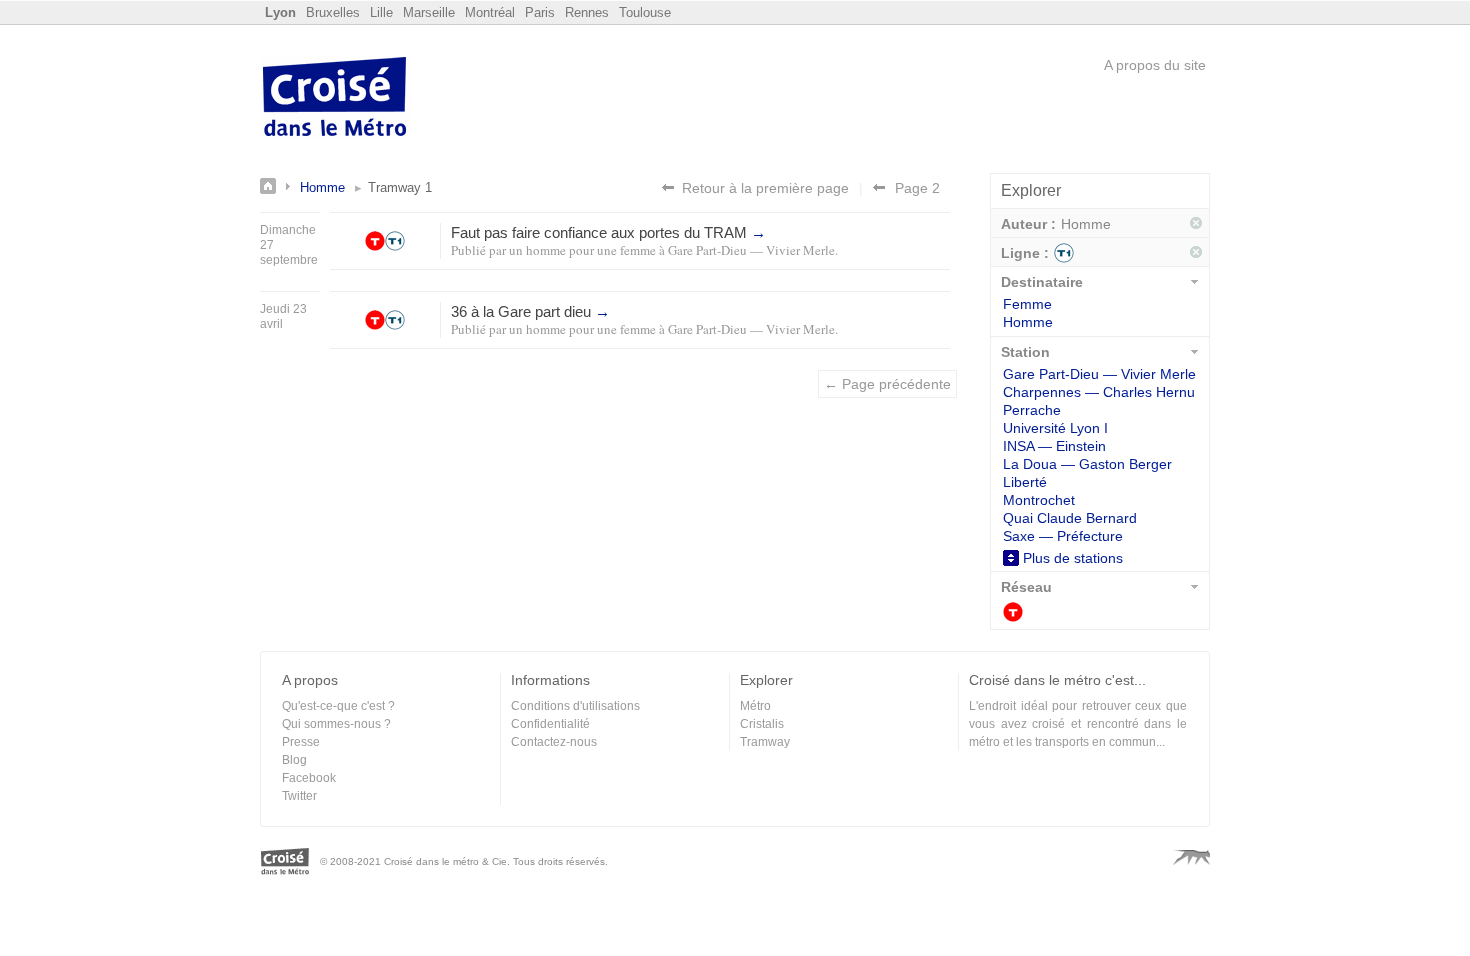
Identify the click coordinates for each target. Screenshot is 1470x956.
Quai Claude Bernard (1070, 518)
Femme (1027, 304)
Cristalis (762, 724)
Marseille (429, 12)
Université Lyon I (1055, 428)
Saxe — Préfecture (1063, 536)
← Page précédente (887, 384)
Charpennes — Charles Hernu (1099, 392)
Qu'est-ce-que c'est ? (338, 706)
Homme (322, 187)
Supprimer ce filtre (1197, 224)
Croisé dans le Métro (335, 99)
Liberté (1025, 482)
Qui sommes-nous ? (336, 724)
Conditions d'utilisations (575, 706)
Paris (540, 12)
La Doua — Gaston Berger (1087, 464)
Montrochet (1039, 500)
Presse (301, 742)
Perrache (1032, 410)
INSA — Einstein (1054, 446)
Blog (294, 760)
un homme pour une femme (582, 250)
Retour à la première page (765, 188)
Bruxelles (333, 12)
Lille (381, 12)
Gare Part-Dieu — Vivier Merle (751, 250)
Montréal (490, 12)
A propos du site (1155, 65)
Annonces (280, 186)
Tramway (1013, 612)
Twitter (299, 796)
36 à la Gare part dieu (530, 311)
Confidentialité (550, 724)
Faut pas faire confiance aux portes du (608, 232)
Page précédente (879, 187)
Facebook (309, 778)
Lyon (280, 12)
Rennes (587, 12)
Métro (755, 706)
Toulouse (645, 12)
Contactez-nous (554, 742)
